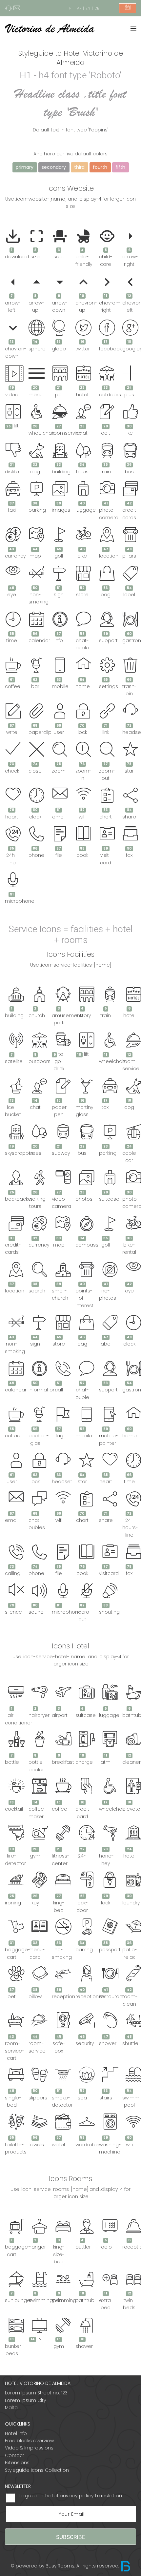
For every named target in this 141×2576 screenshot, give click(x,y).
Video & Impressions (29, 2448)
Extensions (17, 2463)
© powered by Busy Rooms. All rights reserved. (65, 2566)
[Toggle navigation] (133, 29)
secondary (54, 167)
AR (79, 8)
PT (71, 8)
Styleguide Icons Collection (37, 2470)
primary (25, 167)
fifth (120, 167)
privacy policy (77, 2496)
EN (88, 8)
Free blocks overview (29, 2441)
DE (97, 8)
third (79, 167)
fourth (100, 167)
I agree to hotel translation (70, 2496)
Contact (15, 2455)
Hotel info (16, 2433)
